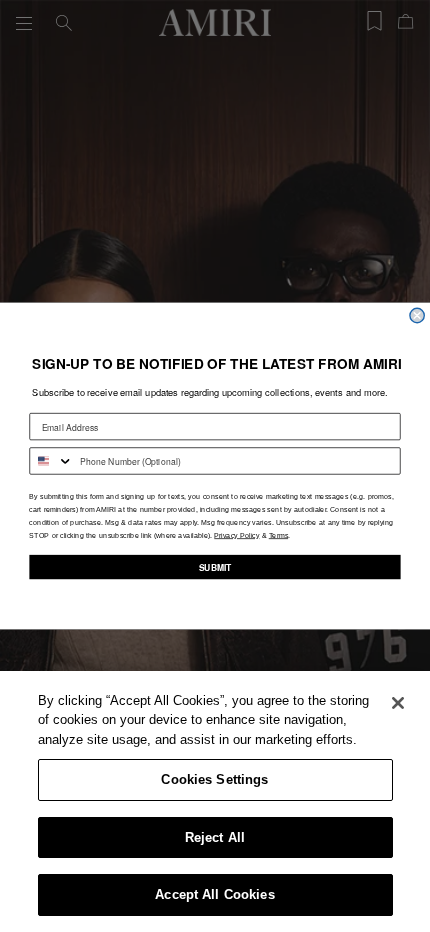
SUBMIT (215, 567)
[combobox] (51, 461)
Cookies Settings (214, 779)
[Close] (398, 703)
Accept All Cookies (214, 894)
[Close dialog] (417, 315)
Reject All (215, 837)
